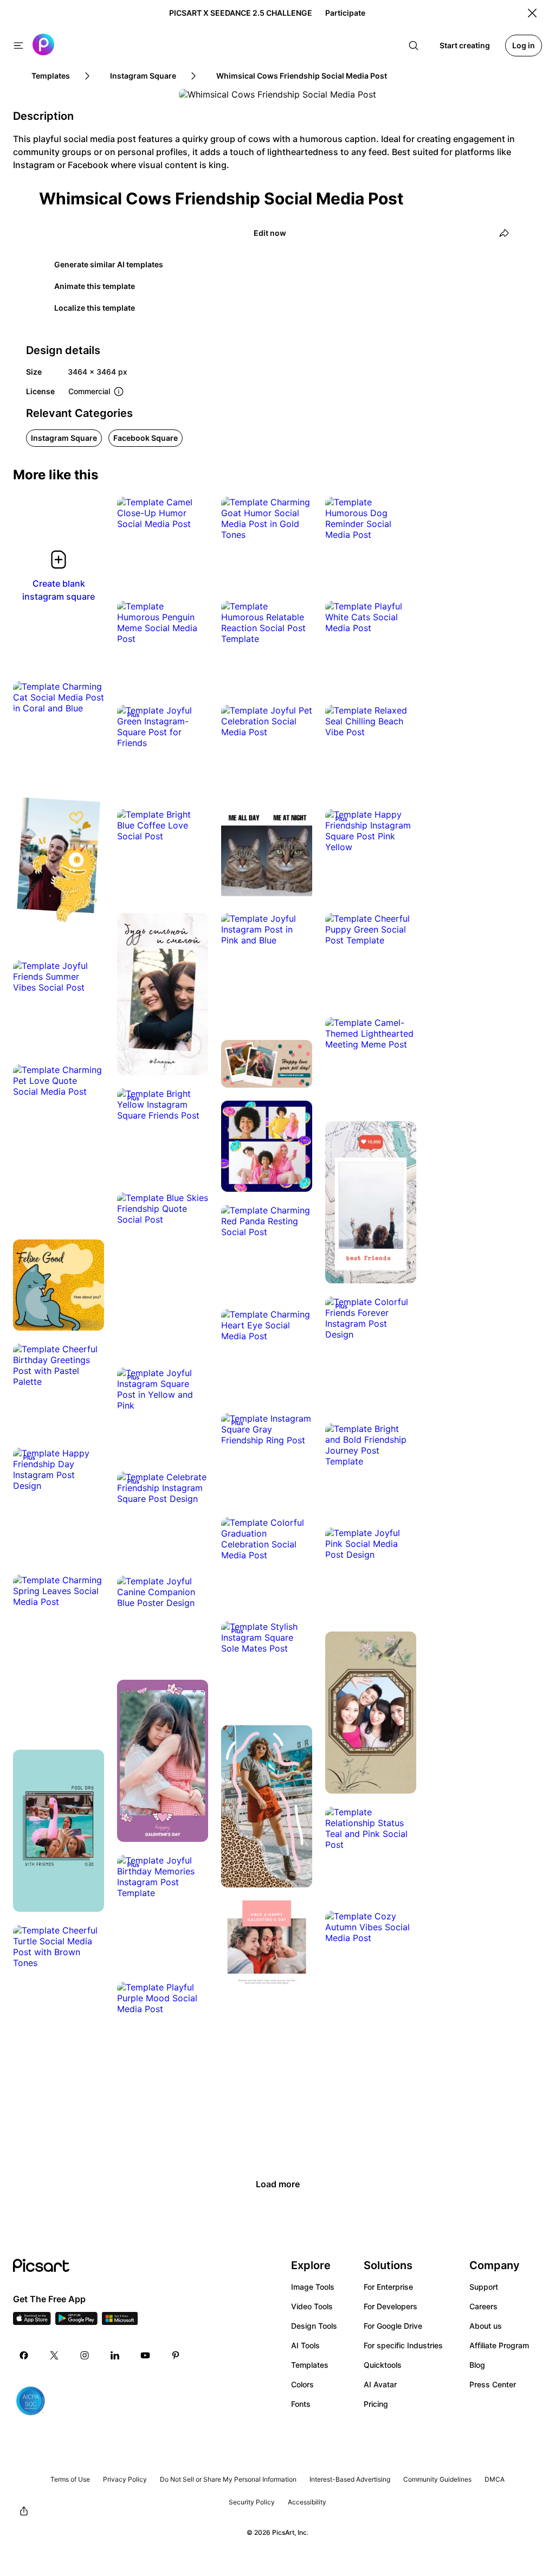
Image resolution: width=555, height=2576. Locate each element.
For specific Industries (403, 2345)
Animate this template (95, 286)
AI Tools (305, 2345)
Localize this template (95, 308)
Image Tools (313, 2287)
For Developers (391, 2306)
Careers (483, 2306)
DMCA (495, 2479)
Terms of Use (70, 2479)
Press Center (493, 2384)
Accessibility (307, 2502)
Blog (477, 2365)
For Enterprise (388, 2287)
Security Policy (252, 2502)
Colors (302, 2384)
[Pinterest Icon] (176, 2355)
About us (486, 2326)
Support (484, 2287)
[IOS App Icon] (32, 2322)
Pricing (376, 2404)
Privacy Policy (125, 2479)
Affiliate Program (499, 2345)
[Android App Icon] (76, 2322)
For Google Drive (393, 2326)
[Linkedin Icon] (115, 2355)
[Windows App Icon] (120, 2322)
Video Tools (312, 2306)
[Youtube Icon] (145, 2355)
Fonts (301, 2404)
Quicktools (383, 2365)
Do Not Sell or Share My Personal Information (228, 2479)
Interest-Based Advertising (350, 2479)
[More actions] (192, 513)
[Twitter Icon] (54, 2355)
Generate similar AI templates (109, 264)
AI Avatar (380, 2384)
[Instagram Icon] (85, 2355)
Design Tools (314, 2326)
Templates (310, 2365)
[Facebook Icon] (24, 2355)
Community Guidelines (437, 2479)
